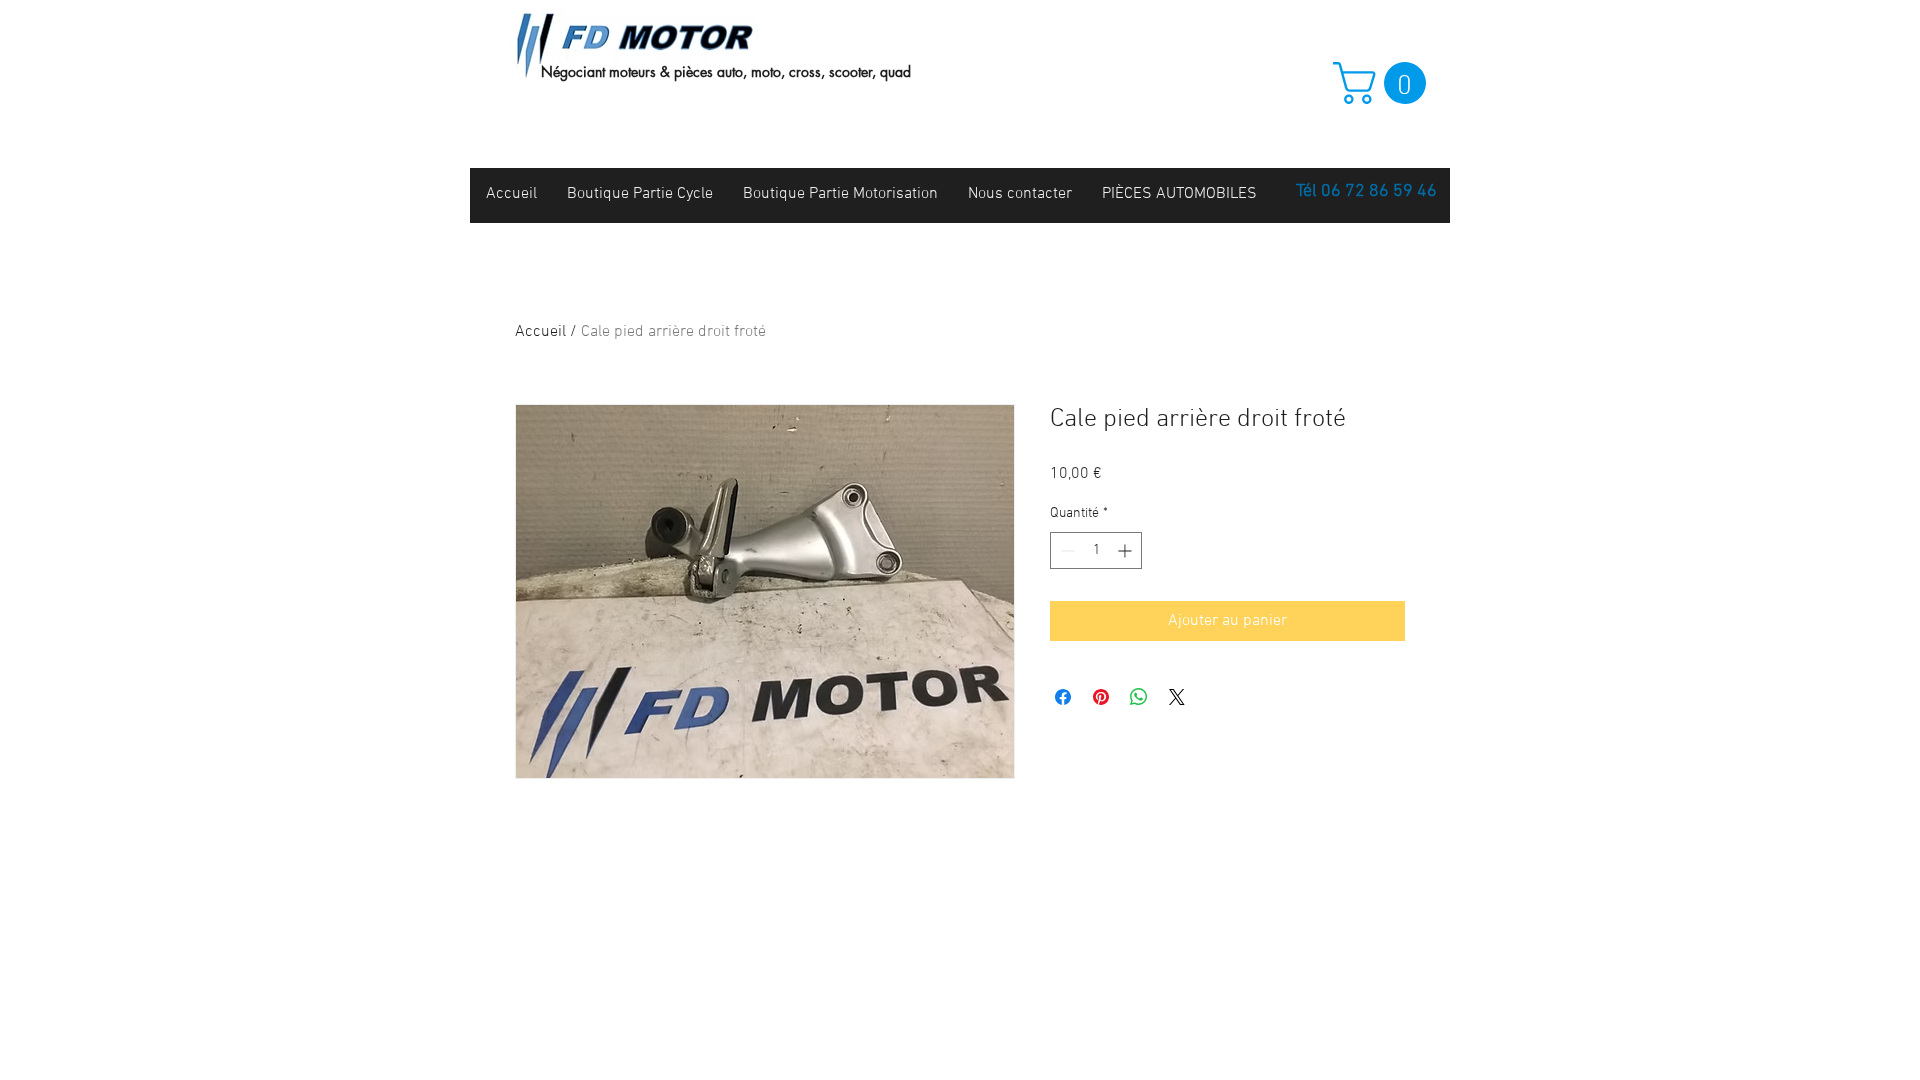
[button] (1384, 83)
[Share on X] (1177, 697)
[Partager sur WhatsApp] (1139, 697)
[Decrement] (1065, 550)
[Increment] (1126, 550)
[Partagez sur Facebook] (1063, 697)
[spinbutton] (1096, 550)
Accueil (540, 332)
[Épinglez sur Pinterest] (1101, 697)
